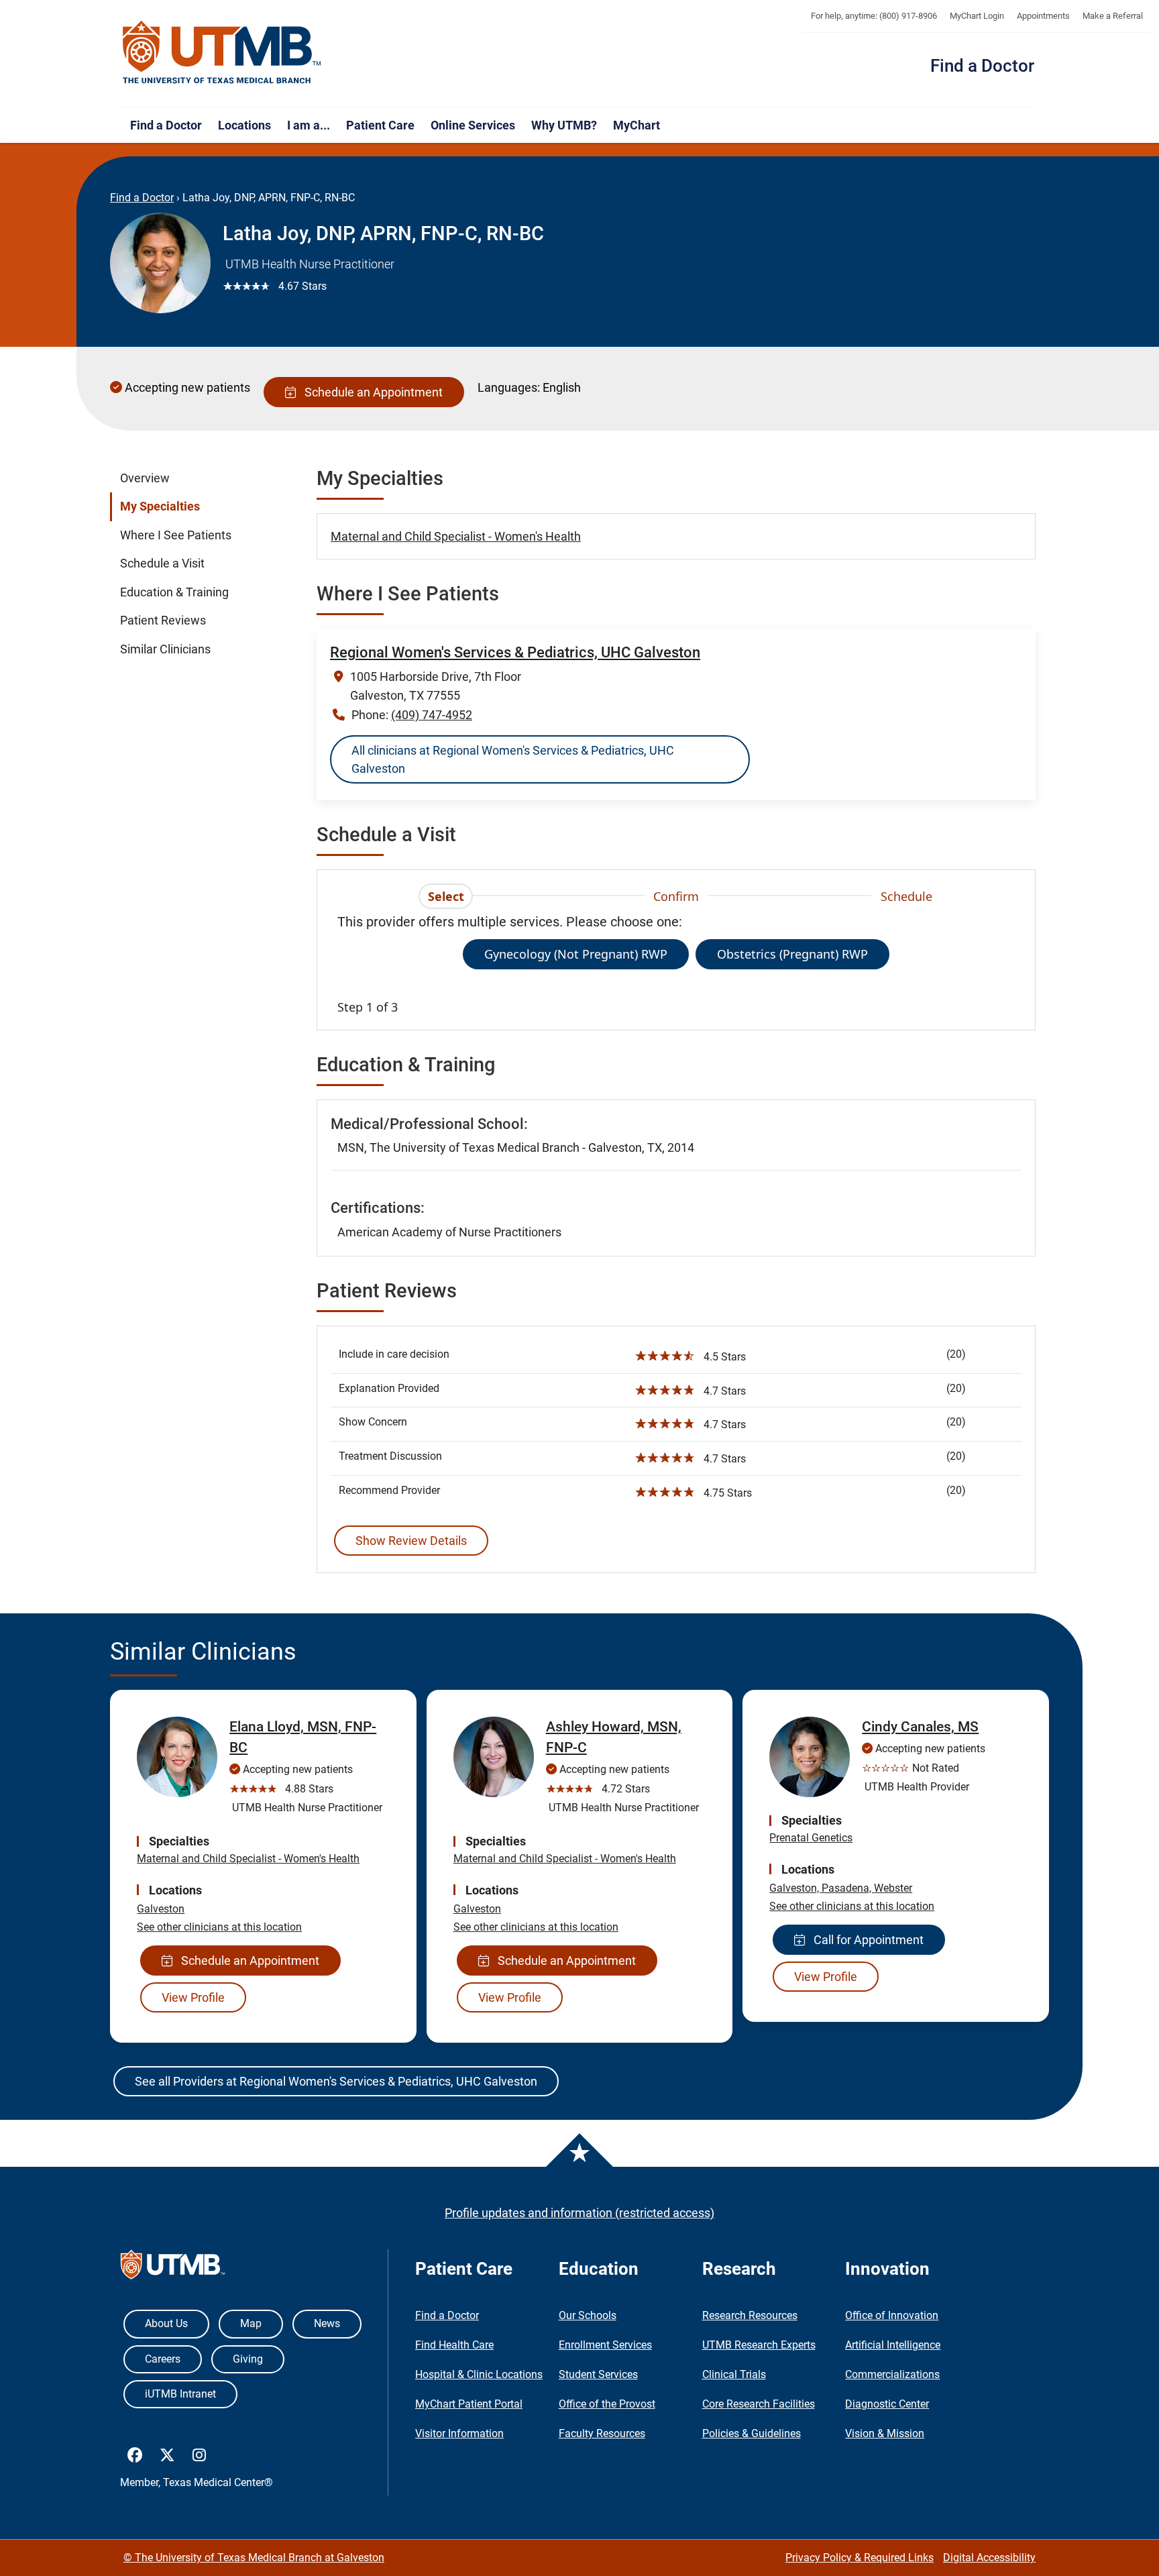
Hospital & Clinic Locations (479, 2374)
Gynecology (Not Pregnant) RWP (576, 954)
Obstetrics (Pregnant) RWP (792, 954)
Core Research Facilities (759, 2404)
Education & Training (174, 592)
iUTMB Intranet (180, 2394)
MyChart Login (977, 16)
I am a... (309, 125)
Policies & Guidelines (752, 2433)
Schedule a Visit (162, 563)
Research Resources (750, 2315)
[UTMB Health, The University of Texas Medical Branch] (173, 2268)
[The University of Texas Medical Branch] (222, 53)
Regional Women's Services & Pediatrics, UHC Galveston (515, 652)
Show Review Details (411, 1541)
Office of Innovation (892, 2315)
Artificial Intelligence (893, 2345)
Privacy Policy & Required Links (860, 2558)
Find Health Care (454, 2345)
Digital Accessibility (989, 2558)
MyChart (637, 125)
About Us (166, 2323)
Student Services (598, 2374)
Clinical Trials (734, 2374)
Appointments (1043, 16)
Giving (248, 2359)
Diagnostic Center (887, 2404)
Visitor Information (459, 2433)
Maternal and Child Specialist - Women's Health (456, 536)
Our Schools (588, 2315)
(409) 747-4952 (432, 715)
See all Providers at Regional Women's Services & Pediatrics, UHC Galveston (336, 2081)
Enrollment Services (605, 2345)
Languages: (509, 387)
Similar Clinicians (165, 649)
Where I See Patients (176, 535)
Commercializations (892, 2374)
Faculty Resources (602, 2433)
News (327, 2323)
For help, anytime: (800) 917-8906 (874, 16)
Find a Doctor (982, 66)
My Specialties (160, 506)
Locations (244, 125)
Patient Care (380, 125)
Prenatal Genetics (811, 1838)
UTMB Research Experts (759, 2345)
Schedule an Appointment (371, 392)
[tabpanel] (676, 964)
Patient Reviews (163, 621)
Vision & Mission (885, 2433)
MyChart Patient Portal (469, 2404)
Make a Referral (1113, 16)
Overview (145, 478)
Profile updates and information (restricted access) (579, 2213)
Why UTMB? (564, 125)
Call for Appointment (866, 1940)
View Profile (193, 1997)
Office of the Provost (607, 2404)
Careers (163, 2359)
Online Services (473, 125)
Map (251, 2323)
